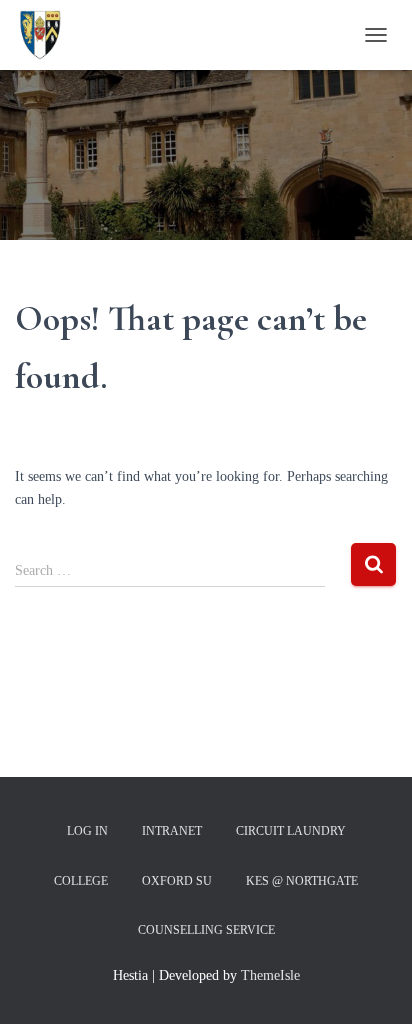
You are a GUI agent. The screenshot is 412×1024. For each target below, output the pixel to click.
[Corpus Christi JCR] (47, 35)
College (81, 881)
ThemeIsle (270, 975)
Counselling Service (206, 930)
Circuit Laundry (291, 831)
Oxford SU (177, 881)
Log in (87, 831)
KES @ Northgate (302, 881)
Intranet (172, 831)
